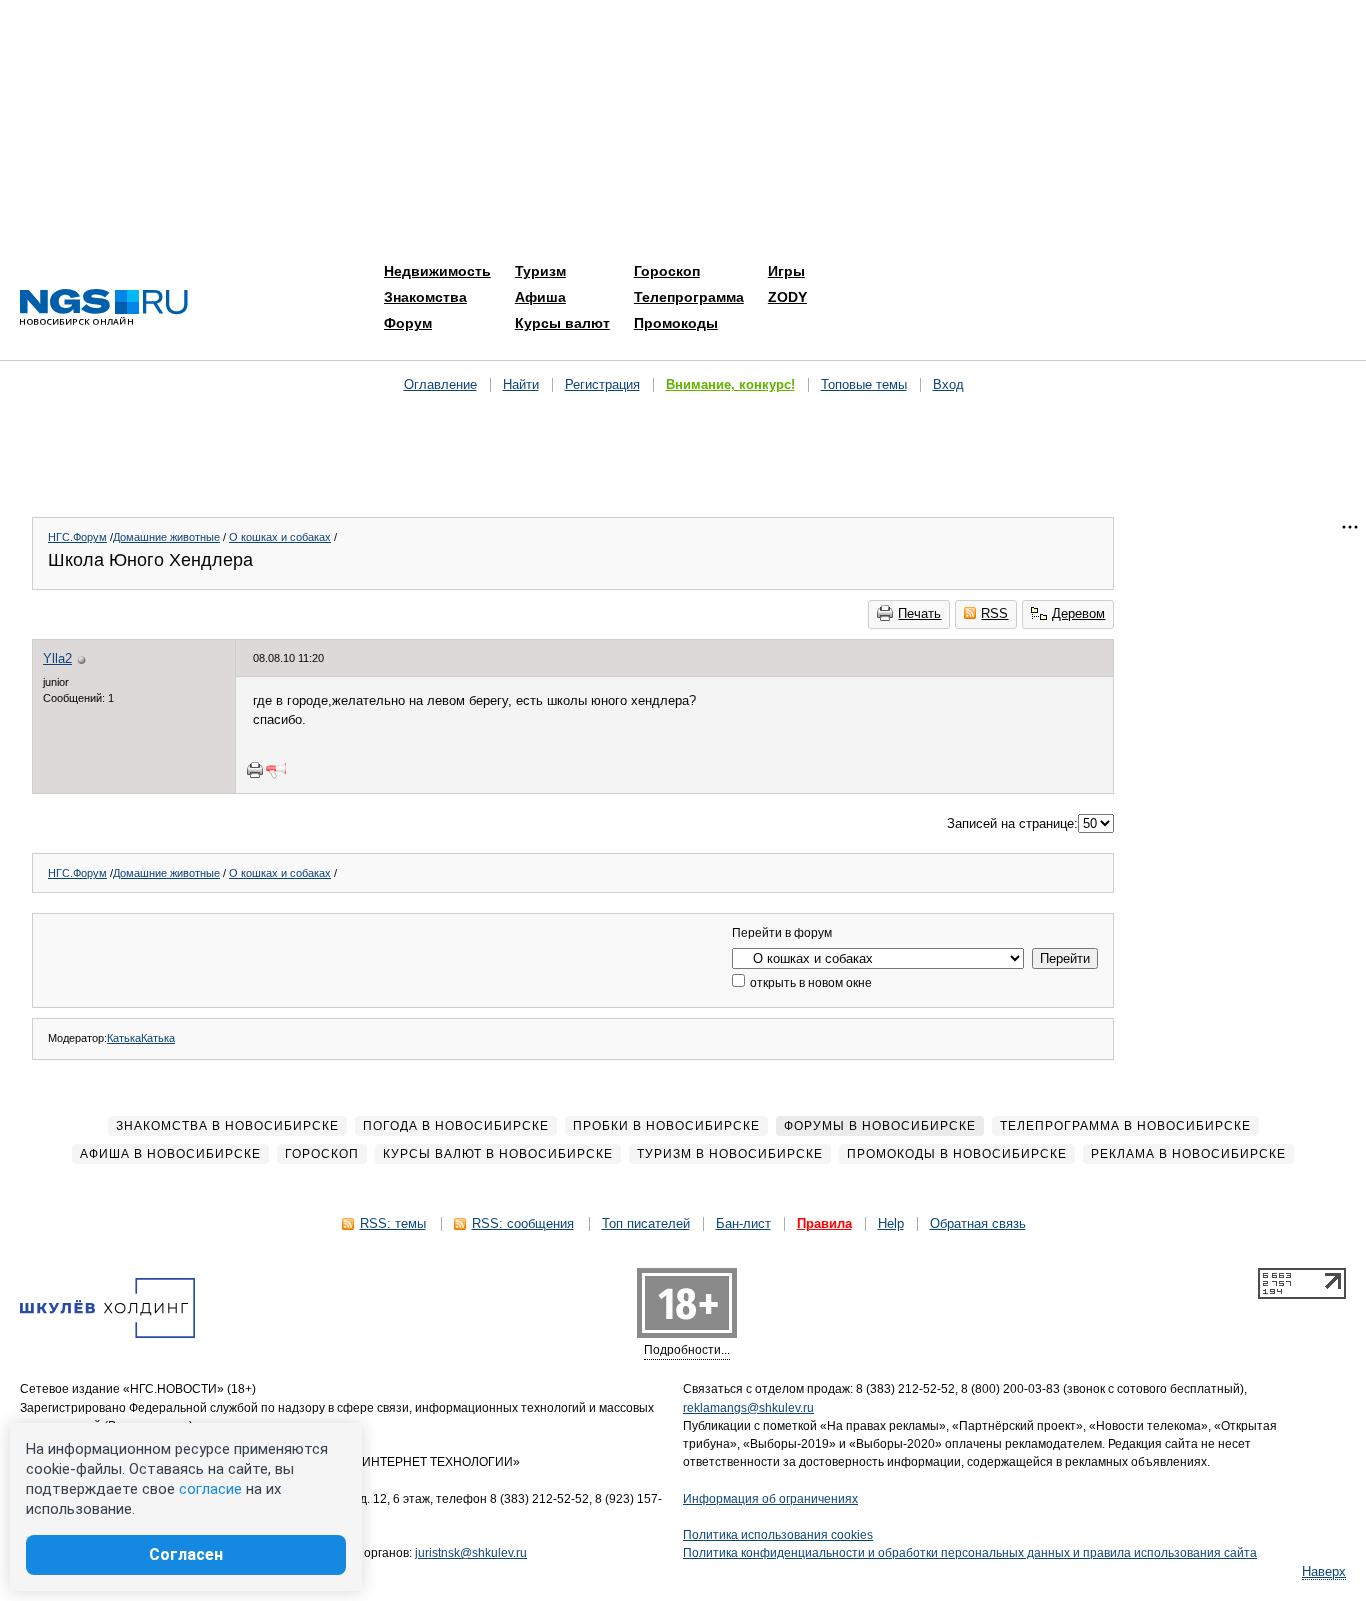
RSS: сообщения (523, 1223)
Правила (824, 1223)
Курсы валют (562, 323)
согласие (210, 1489)
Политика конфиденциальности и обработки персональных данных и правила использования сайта (970, 1553)
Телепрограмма (689, 297)
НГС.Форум (77, 537)
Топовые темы (864, 384)
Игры (786, 271)
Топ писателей (646, 1223)
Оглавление (440, 384)
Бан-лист (743, 1223)
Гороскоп (667, 271)
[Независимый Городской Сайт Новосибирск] (104, 308)
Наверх (1324, 1571)
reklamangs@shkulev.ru (748, 1408)
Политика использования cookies (778, 1535)
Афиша (540, 297)
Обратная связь (978, 1223)
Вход (948, 384)
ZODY (787, 297)
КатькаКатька (141, 1038)
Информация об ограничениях (770, 1499)
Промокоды (676, 323)
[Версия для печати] (255, 770)
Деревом (1078, 613)
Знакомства (425, 297)
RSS (994, 613)
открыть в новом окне (809, 983)
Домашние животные (166, 537)
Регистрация (602, 384)
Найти (521, 384)
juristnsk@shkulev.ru (471, 1553)
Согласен (186, 1554)
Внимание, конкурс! (730, 384)
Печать (919, 613)
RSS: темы (393, 1223)
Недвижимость (437, 271)
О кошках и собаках (280, 537)
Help (891, 1223)
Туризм (540, 271)
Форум (408, 323)
